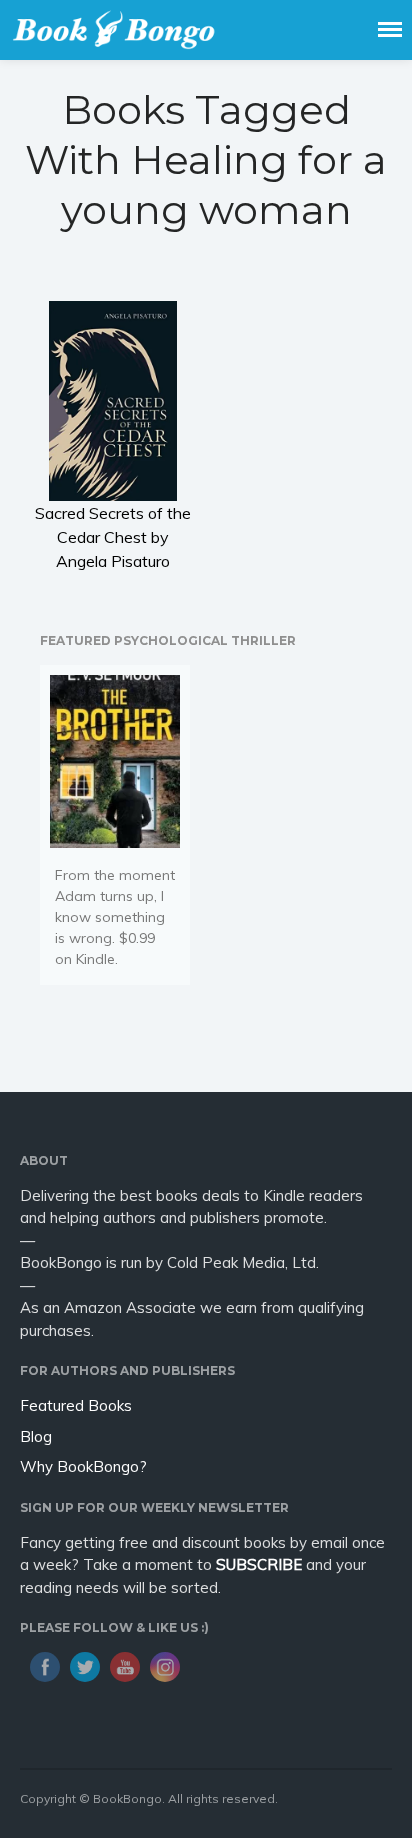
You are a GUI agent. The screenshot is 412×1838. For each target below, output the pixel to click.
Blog (36, 1436)
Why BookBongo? (83, 1466)
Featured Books (76, 1405)
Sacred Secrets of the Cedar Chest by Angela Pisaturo (113, 537)
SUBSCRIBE (259, 1564)
